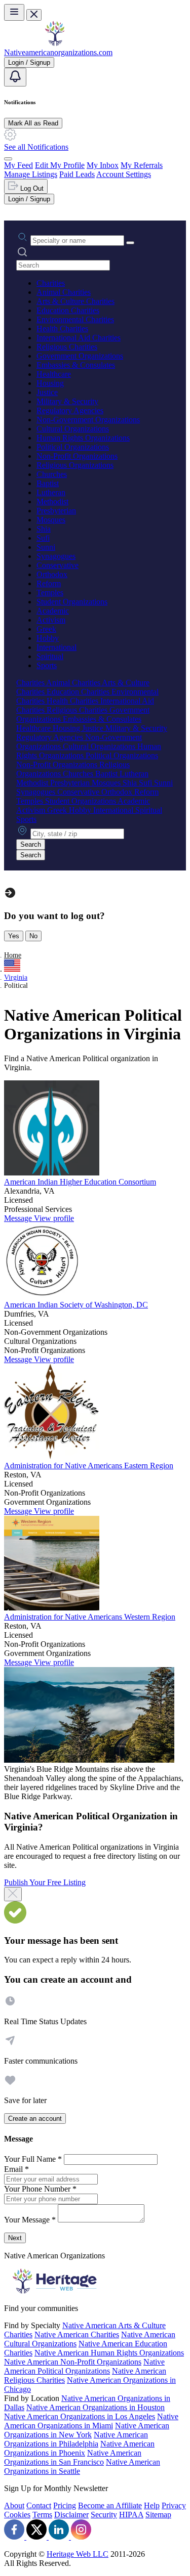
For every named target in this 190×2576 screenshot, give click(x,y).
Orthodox (52, 574)
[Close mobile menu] (34, 15)
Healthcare (54, 374)
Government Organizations (80, 356)
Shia (44, 529)
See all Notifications (36, 147)
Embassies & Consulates (76, 365)
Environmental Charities (75, 319)
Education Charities (68, 310)
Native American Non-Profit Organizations (73, 2362)
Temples (50, 593)
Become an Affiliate (110, 2505)
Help (152, 2505)
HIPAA (131, 2515)
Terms (42, 2515)
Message (19, 1218)
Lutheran (51, 492)
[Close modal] (13, 1894)
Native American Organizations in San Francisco (73, 2457)
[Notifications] (15, 77)
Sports (47, 665)
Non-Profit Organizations (77, 456)
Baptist (48, 483)
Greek (46, 629)
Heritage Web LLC (78, 2554)
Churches (52, 474)
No (33, 936)
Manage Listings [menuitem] (31, 174)
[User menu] (8, 159)
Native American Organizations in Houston (96, 2407)
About (14, 2505)
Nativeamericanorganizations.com (58, 52)
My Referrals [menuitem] (142, 165)
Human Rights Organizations (83, 438)
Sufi (43, 538)
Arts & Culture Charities (75, 301)
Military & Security (67, 401)
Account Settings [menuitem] (124, 174)
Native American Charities (77, 2334)
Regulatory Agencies (70, 410)
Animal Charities (64, 292)
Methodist (52, 501)
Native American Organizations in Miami (91, 2421)
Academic (53, 611)
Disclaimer (71, 2515)
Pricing (65, 2505)
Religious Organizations (75, 465)
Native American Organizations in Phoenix (79, 2448)
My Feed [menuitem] (18, 165)
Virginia (16, 977)
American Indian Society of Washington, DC (76, 1305)
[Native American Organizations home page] (55, 43)
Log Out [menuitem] (31, 188)
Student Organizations (72, 602)
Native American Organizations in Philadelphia (76, 2439)
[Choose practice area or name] (130, 243)
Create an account (35, 2119)
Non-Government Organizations (88, 420)
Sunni (46, 547)
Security (104, 2515)
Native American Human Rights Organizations (109, 2353)
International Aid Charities (79, 338)
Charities (51, 283)
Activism (51, 620)
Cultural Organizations (73, 429)
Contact (39, 2505)
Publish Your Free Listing (45, 1882)
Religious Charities (67, 347)
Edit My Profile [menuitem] (60, 165)
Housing (50, 383)
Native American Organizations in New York (87, 2430)
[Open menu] (14, 12)
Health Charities (62, 329)
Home (13, 955)
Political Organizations (73, 447)
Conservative (58, 565)
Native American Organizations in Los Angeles (80, 2416)
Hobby (48, 638)
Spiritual (50, 656)
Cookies (17, 2515)
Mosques (51, 520)
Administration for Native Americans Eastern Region (89, 1466)
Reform (49, 583)
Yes (14, 936)
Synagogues (56, 556)
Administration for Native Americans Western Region (90, 1617)
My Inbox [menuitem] (103, 165)
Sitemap (158, 2515)
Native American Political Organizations (84, 2366)
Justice (47, 392)
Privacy (174, 2505)
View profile (54, 1218)
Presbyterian (56, 511)
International (56, 647)
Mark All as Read (33, 123)
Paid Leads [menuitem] (77, 174)
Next (15, 2238)
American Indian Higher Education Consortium (80, 1182)
